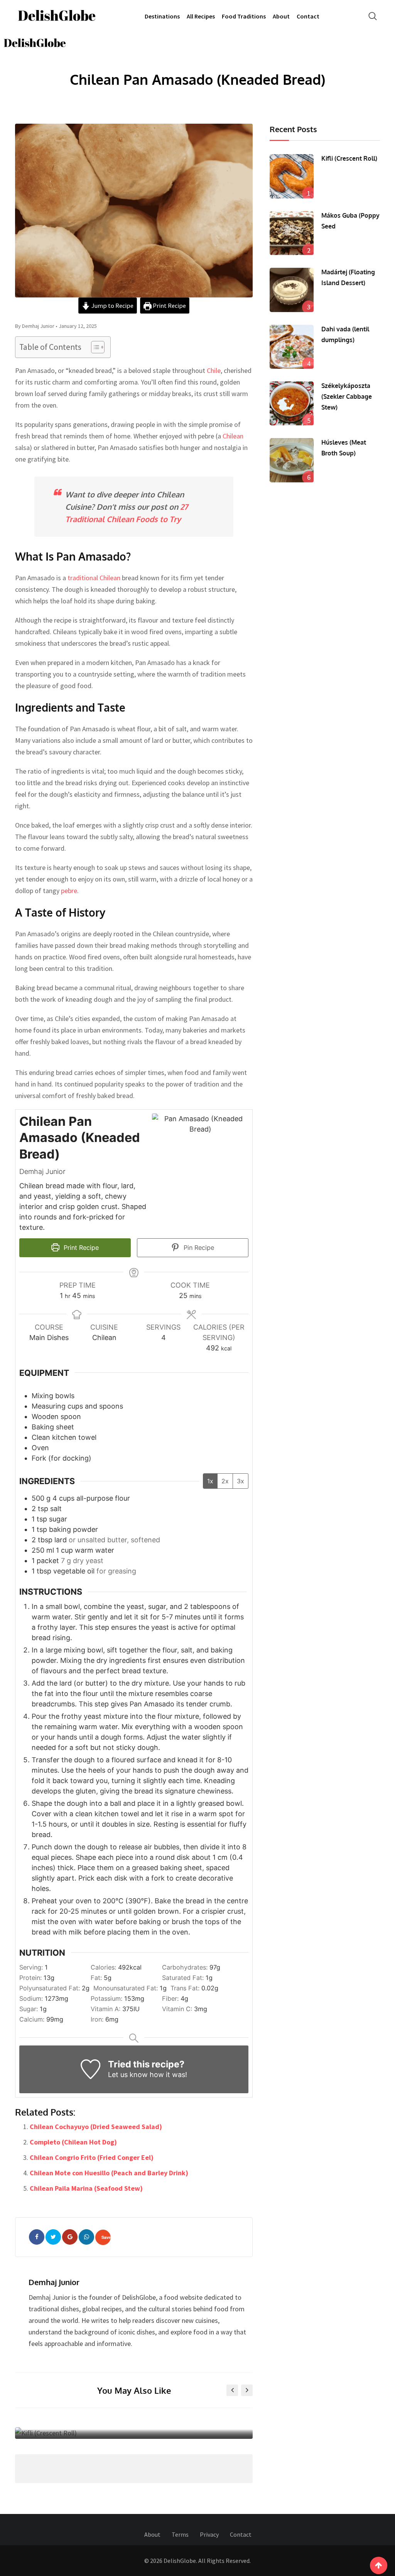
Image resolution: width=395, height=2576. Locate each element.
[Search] (373, 16)
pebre (69, 891)
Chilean (233, 436)
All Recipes (201, 16)
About (281, 16)
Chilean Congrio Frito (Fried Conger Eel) (92, 2157)
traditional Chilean (94, 578)
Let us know (128, 2075)
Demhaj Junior (54, 2282)
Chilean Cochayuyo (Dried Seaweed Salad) (96, 2127)
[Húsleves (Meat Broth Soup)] (292, 460)
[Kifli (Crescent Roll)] (292, 176)
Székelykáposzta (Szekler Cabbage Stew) (347, 396)
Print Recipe (169, 306)
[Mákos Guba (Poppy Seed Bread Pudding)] (292, 233)
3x (241, 1481)
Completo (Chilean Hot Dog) (73, 2142)
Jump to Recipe (112, 306)
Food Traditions (244, 16)
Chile (214, 370)
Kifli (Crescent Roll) (134, 2420)
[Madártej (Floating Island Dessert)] (292, 290)
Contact (308, 16)
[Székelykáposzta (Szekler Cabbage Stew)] (292, 403)
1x (210, 1481)
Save (106, 2237)
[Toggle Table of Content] (94, 347)
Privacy (209, 2534)
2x (225, 1481)
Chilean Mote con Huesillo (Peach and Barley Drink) (109, 2173)
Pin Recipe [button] (198, 1248)
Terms (180, 2534)
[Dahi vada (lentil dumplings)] (292, 347)
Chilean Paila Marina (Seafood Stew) (86, 2188)
